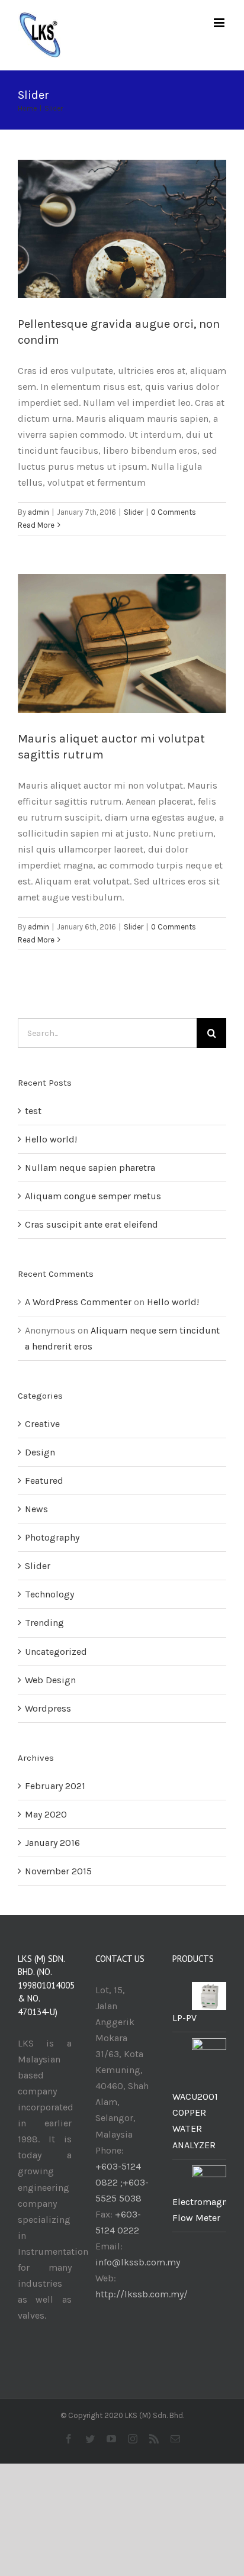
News (36, 1509)
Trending (44, 1623)
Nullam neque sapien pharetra (90, 1168)
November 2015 (58, 1871)
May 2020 (46, 1814)
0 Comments (174, 512)
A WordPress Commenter (78, 1302)
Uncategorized (56, 1652)
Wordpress (48, 1708)
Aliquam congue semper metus (93, 1196)
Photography (52, 1537)
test (33, 1111)
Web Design (50, 1680)
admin (38, 512)
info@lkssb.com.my (138, 2262)
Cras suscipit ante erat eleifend (91, 1224)
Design (40, 1452)
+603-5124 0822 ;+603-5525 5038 (122, 2182)
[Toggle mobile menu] (220, 23)
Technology (49, 1594)
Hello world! (51, 1139)
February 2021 (55, 1786)
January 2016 (52, 1843)
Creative (42, 1424)
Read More (36, 525)
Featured (44, 1481)
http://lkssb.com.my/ (142, 2294)
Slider (134, 512)
